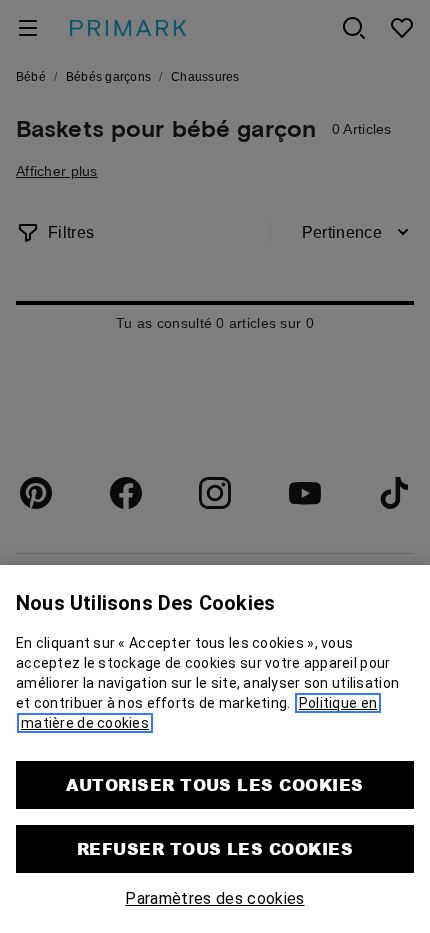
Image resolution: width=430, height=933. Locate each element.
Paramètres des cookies (214, 898)
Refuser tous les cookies (215, 848)
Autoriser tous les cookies (214, 784)
